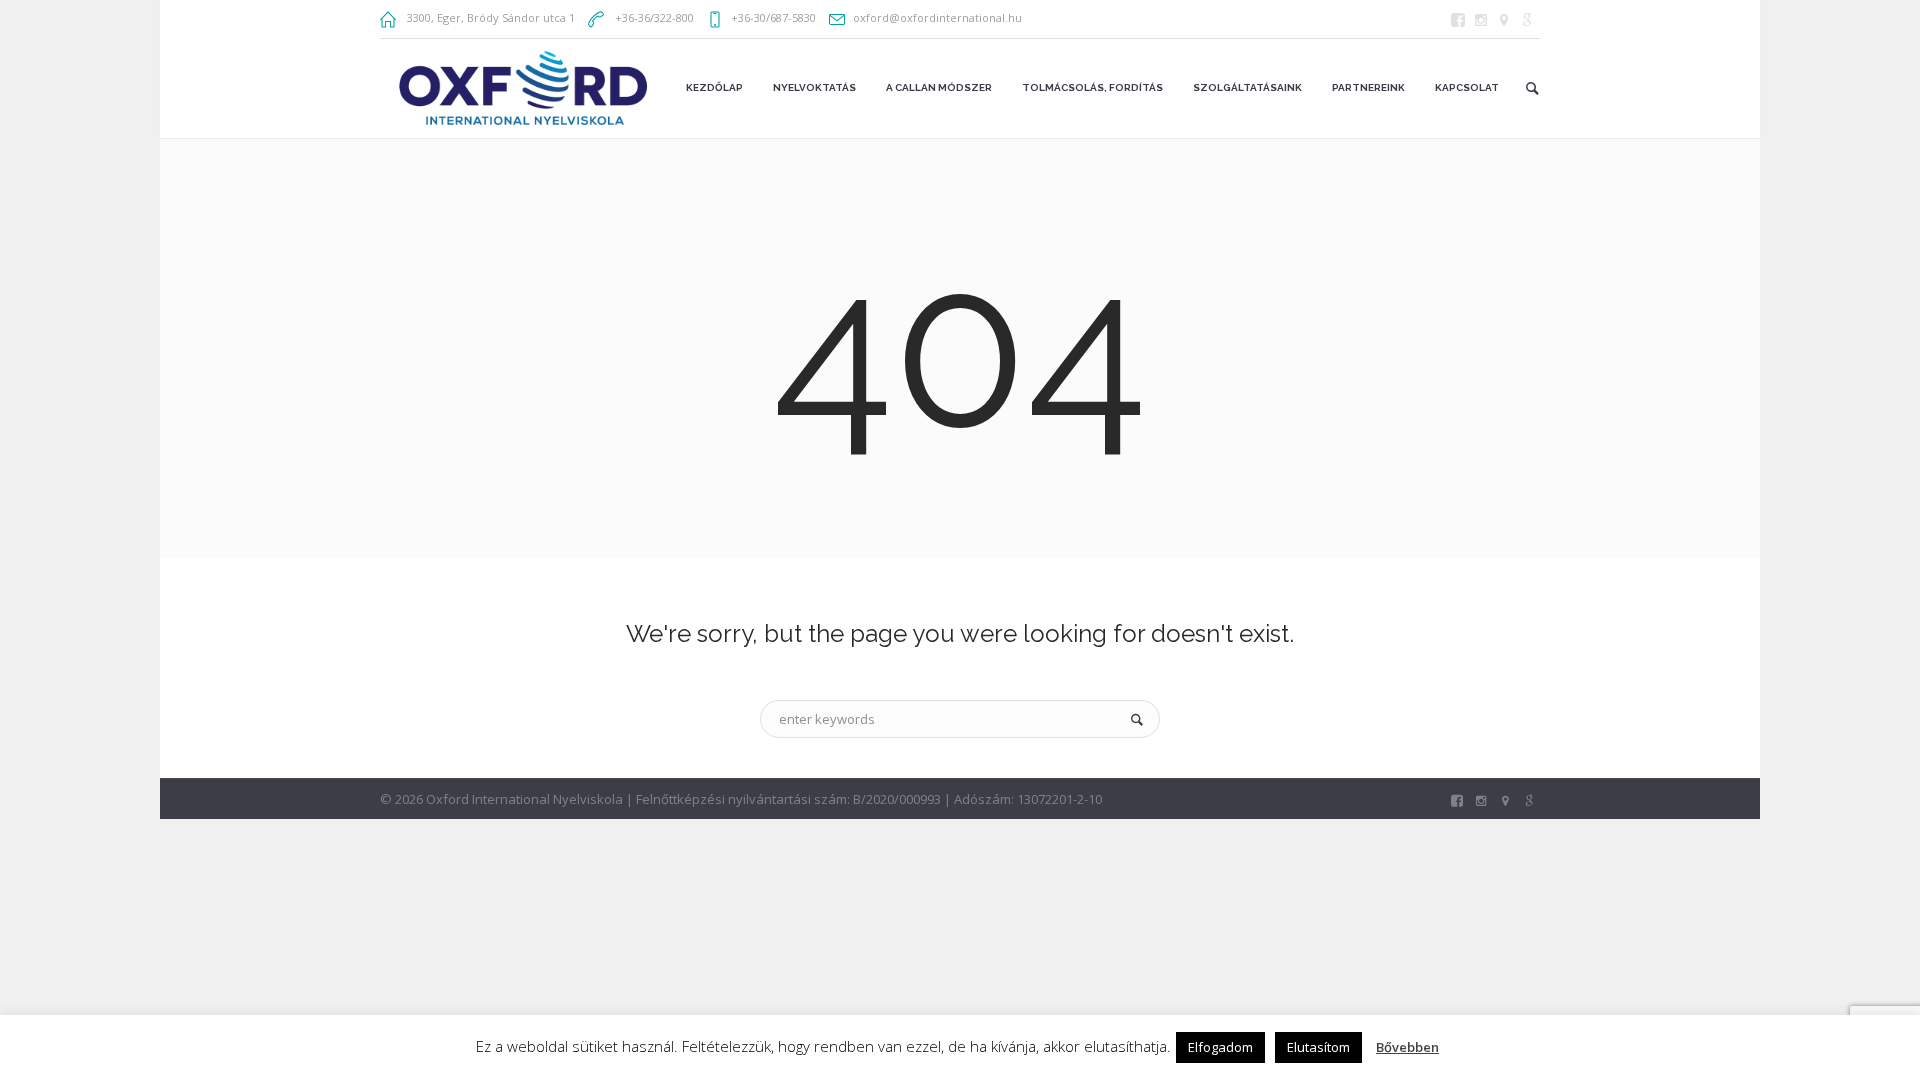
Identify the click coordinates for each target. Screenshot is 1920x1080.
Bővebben (1407, 1047)
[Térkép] (1504, 20)
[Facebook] (1458, 20)
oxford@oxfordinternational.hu (937, 17)
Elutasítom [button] (1318, 1047)
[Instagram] (1481, 20)
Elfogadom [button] (1220, 1047)
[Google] (1527, 20)
